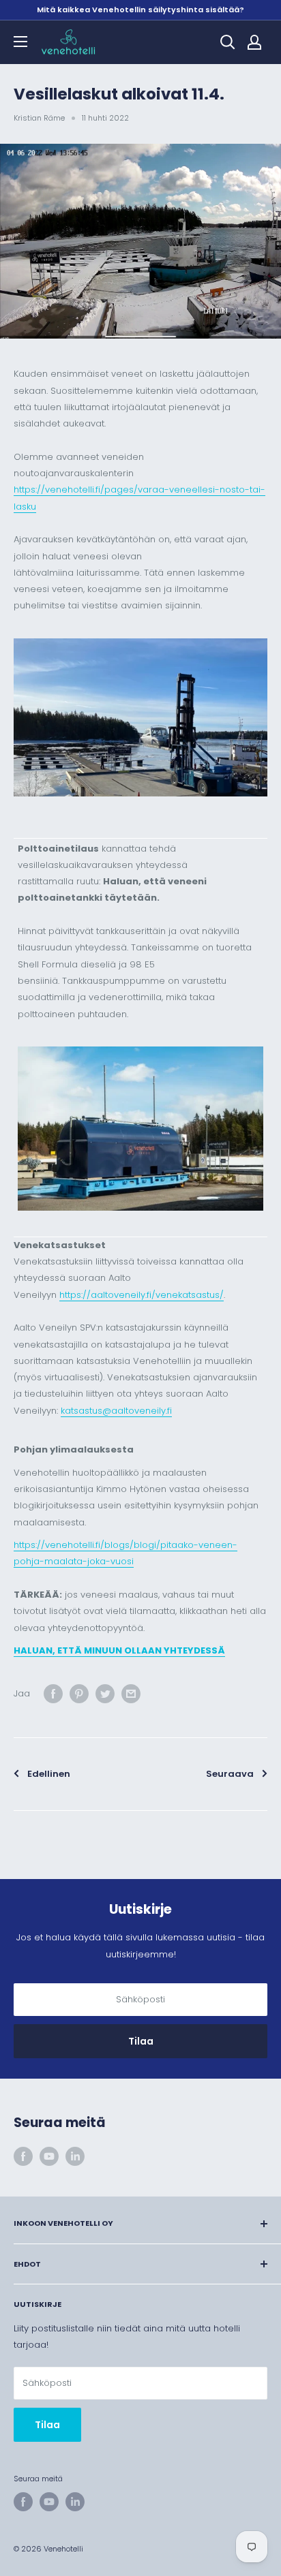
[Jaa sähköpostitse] (131, 1694)
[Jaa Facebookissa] (53, 1694)
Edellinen (49, 1774)
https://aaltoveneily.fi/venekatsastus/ (142, 1295)
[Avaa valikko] (20, 42)
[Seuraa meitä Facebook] (23, 2156)
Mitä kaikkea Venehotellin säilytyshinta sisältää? (140, 10)
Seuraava (230, 1774)
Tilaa (141, 2041)
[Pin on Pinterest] (79, 1694)
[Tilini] (254, 42)
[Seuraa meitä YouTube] (49, 2156)
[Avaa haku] (228, 42)
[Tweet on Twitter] (105, 1694)
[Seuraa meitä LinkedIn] (75, 2156)
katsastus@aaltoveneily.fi (116, 1411)
